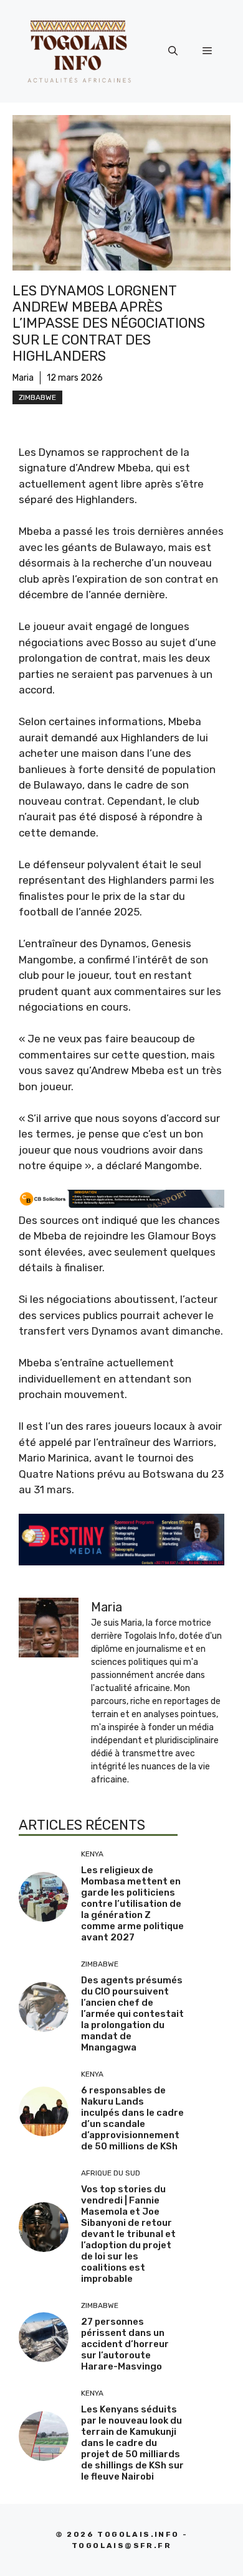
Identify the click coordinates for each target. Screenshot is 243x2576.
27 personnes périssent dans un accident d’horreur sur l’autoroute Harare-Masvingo (125, 2344)
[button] (173, 51)
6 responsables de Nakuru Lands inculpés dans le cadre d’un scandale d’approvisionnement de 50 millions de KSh (132, 2118)
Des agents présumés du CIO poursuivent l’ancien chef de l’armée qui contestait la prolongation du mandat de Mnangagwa (132, 2014)
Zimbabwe (37, 397)
